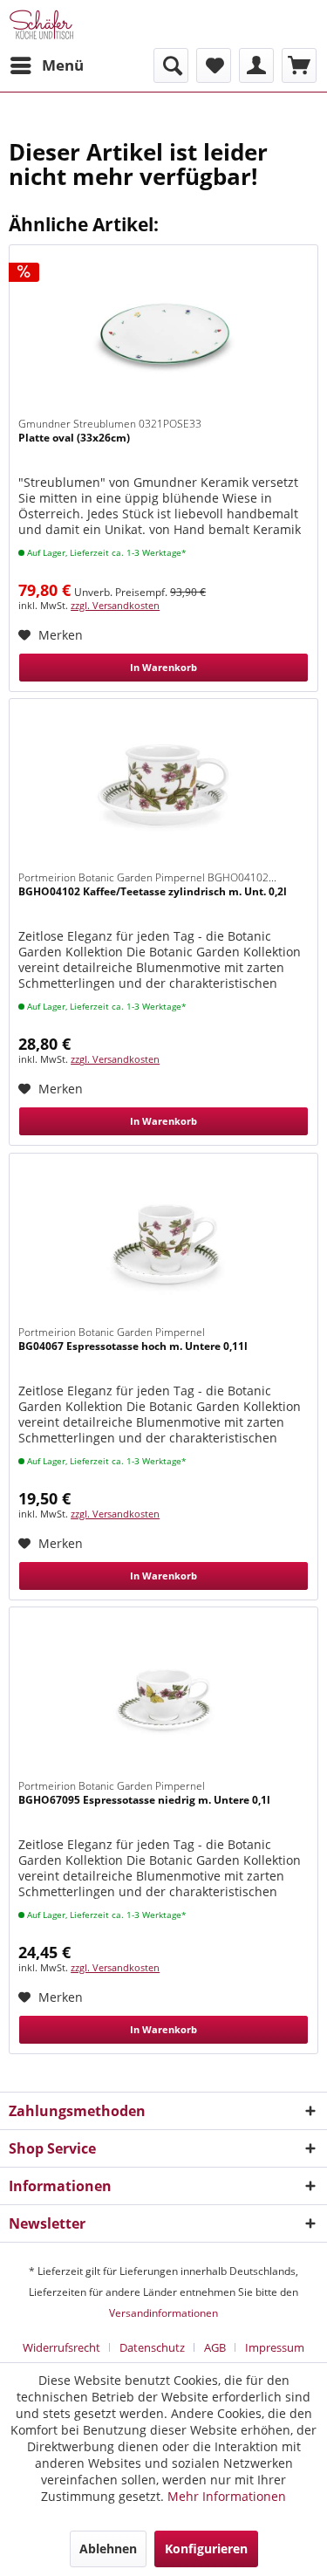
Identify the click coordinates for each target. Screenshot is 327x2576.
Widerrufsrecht (61, 2347)
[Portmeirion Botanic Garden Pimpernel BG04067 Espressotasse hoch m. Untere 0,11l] (163, 1241)
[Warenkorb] (299, 65)
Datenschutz (152, 2347)
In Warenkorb (163, 667)
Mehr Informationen (227, 2496)
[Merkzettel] (214, 65)
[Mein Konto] (256, 65)
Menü (63, 65)
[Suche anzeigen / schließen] (171, 65)
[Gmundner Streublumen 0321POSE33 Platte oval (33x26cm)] (163, 332)
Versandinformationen (163, 2313)
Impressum (275, 2347)
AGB (215, 2347)
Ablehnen (108, 2549)
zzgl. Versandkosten (115, 605)
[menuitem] (46, 65)
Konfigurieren (206, 2549)
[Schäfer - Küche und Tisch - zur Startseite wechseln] (41, 24)
